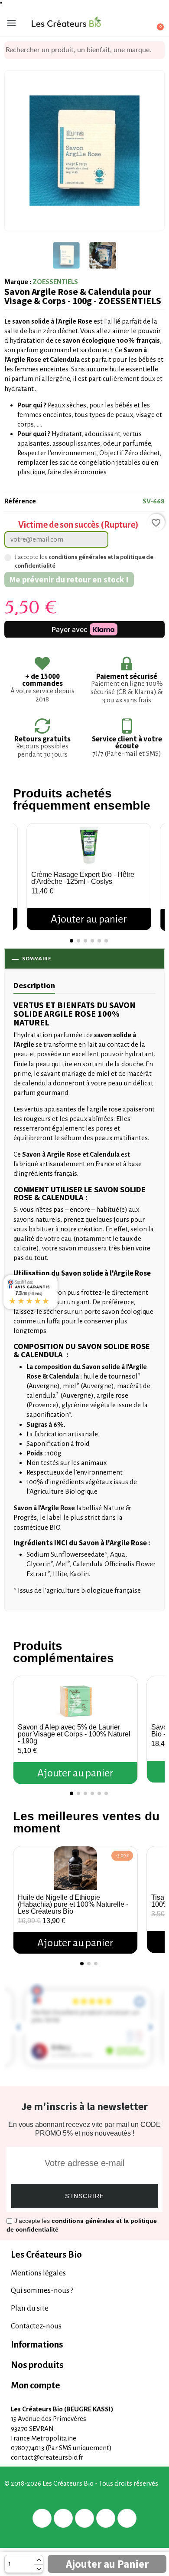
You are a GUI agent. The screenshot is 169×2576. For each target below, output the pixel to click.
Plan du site (30, 2308)
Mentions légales (38, 2273)
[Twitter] (63, 2518)
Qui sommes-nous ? (42, 2290)
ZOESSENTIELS (55, 282)
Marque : (18, 282)
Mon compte (36, 2386)
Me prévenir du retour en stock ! (69, 579)
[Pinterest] (84, 2518)
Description (34, 985)
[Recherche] (158, 50)
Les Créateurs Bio (46, 2255)
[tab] (84, 2255)
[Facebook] (42, 2518)
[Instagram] (106, 2518)
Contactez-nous (36, 2326)
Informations (37, 2345)
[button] (21, 868)
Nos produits (37, 2365)
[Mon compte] (125, 24)
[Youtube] (127, 2518)
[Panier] (155, 23)
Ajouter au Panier (107, 2564)
